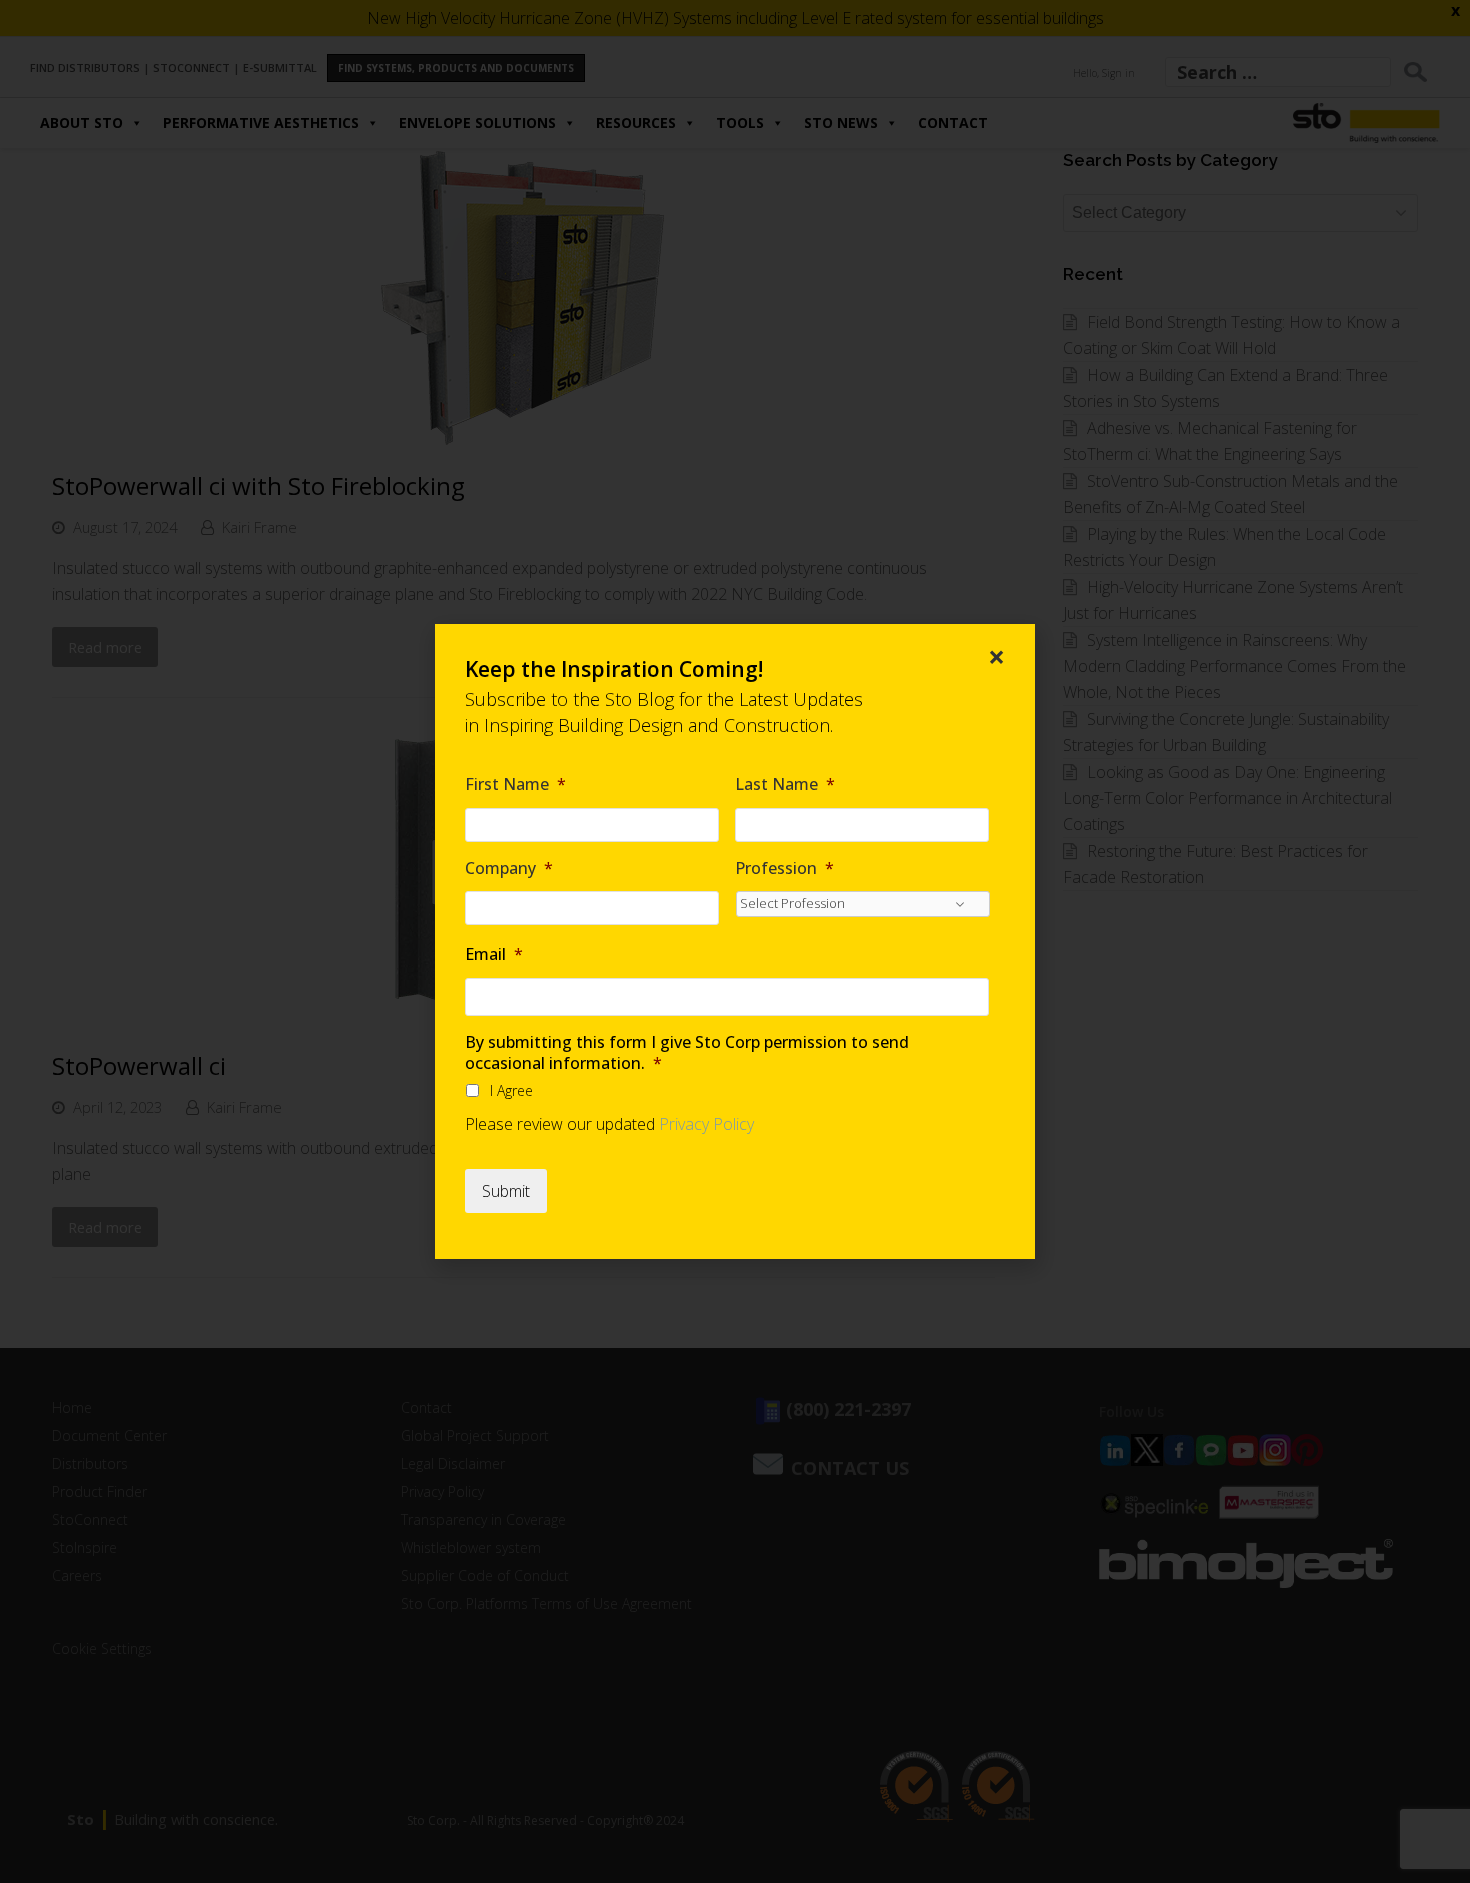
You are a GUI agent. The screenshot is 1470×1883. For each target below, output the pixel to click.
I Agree (511, 1090)
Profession (784, 868)
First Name (515, 784)
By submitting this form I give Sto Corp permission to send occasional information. (687, 1053)
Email (494, 954)
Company (509, 868)
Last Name (785, 784)
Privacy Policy (706, 1124)
